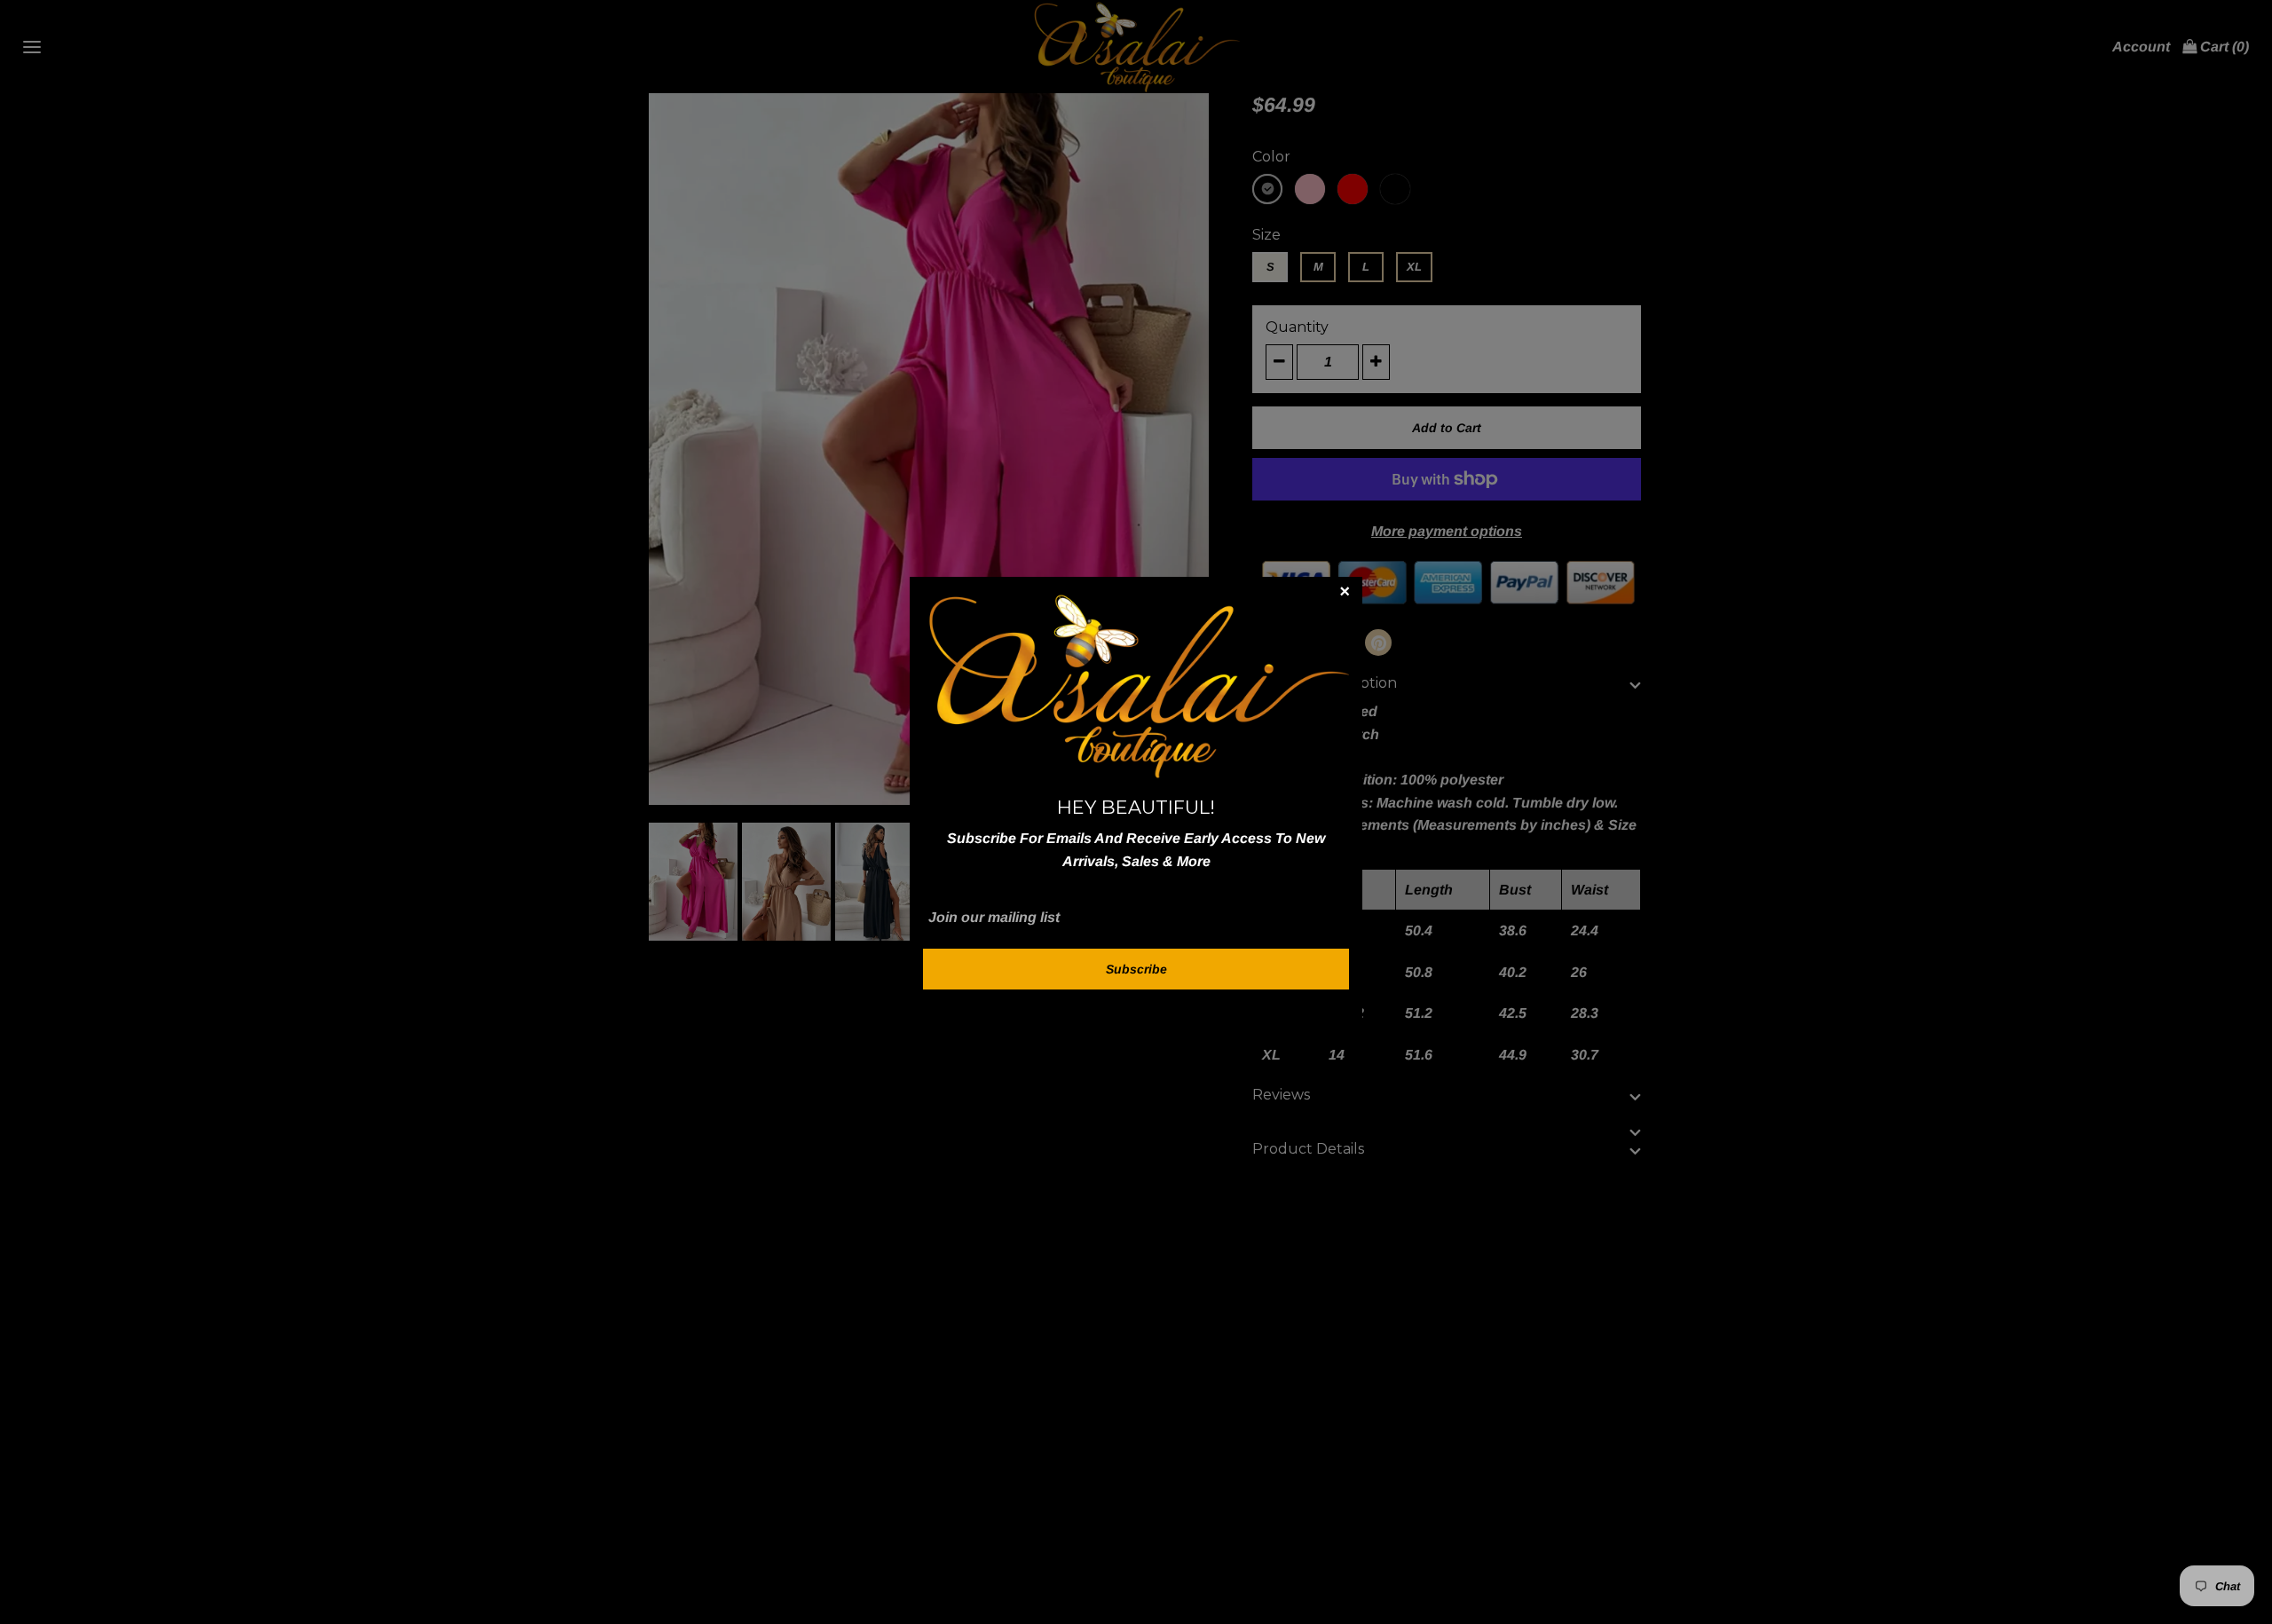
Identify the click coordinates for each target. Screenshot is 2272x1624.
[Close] (1345, 595)
